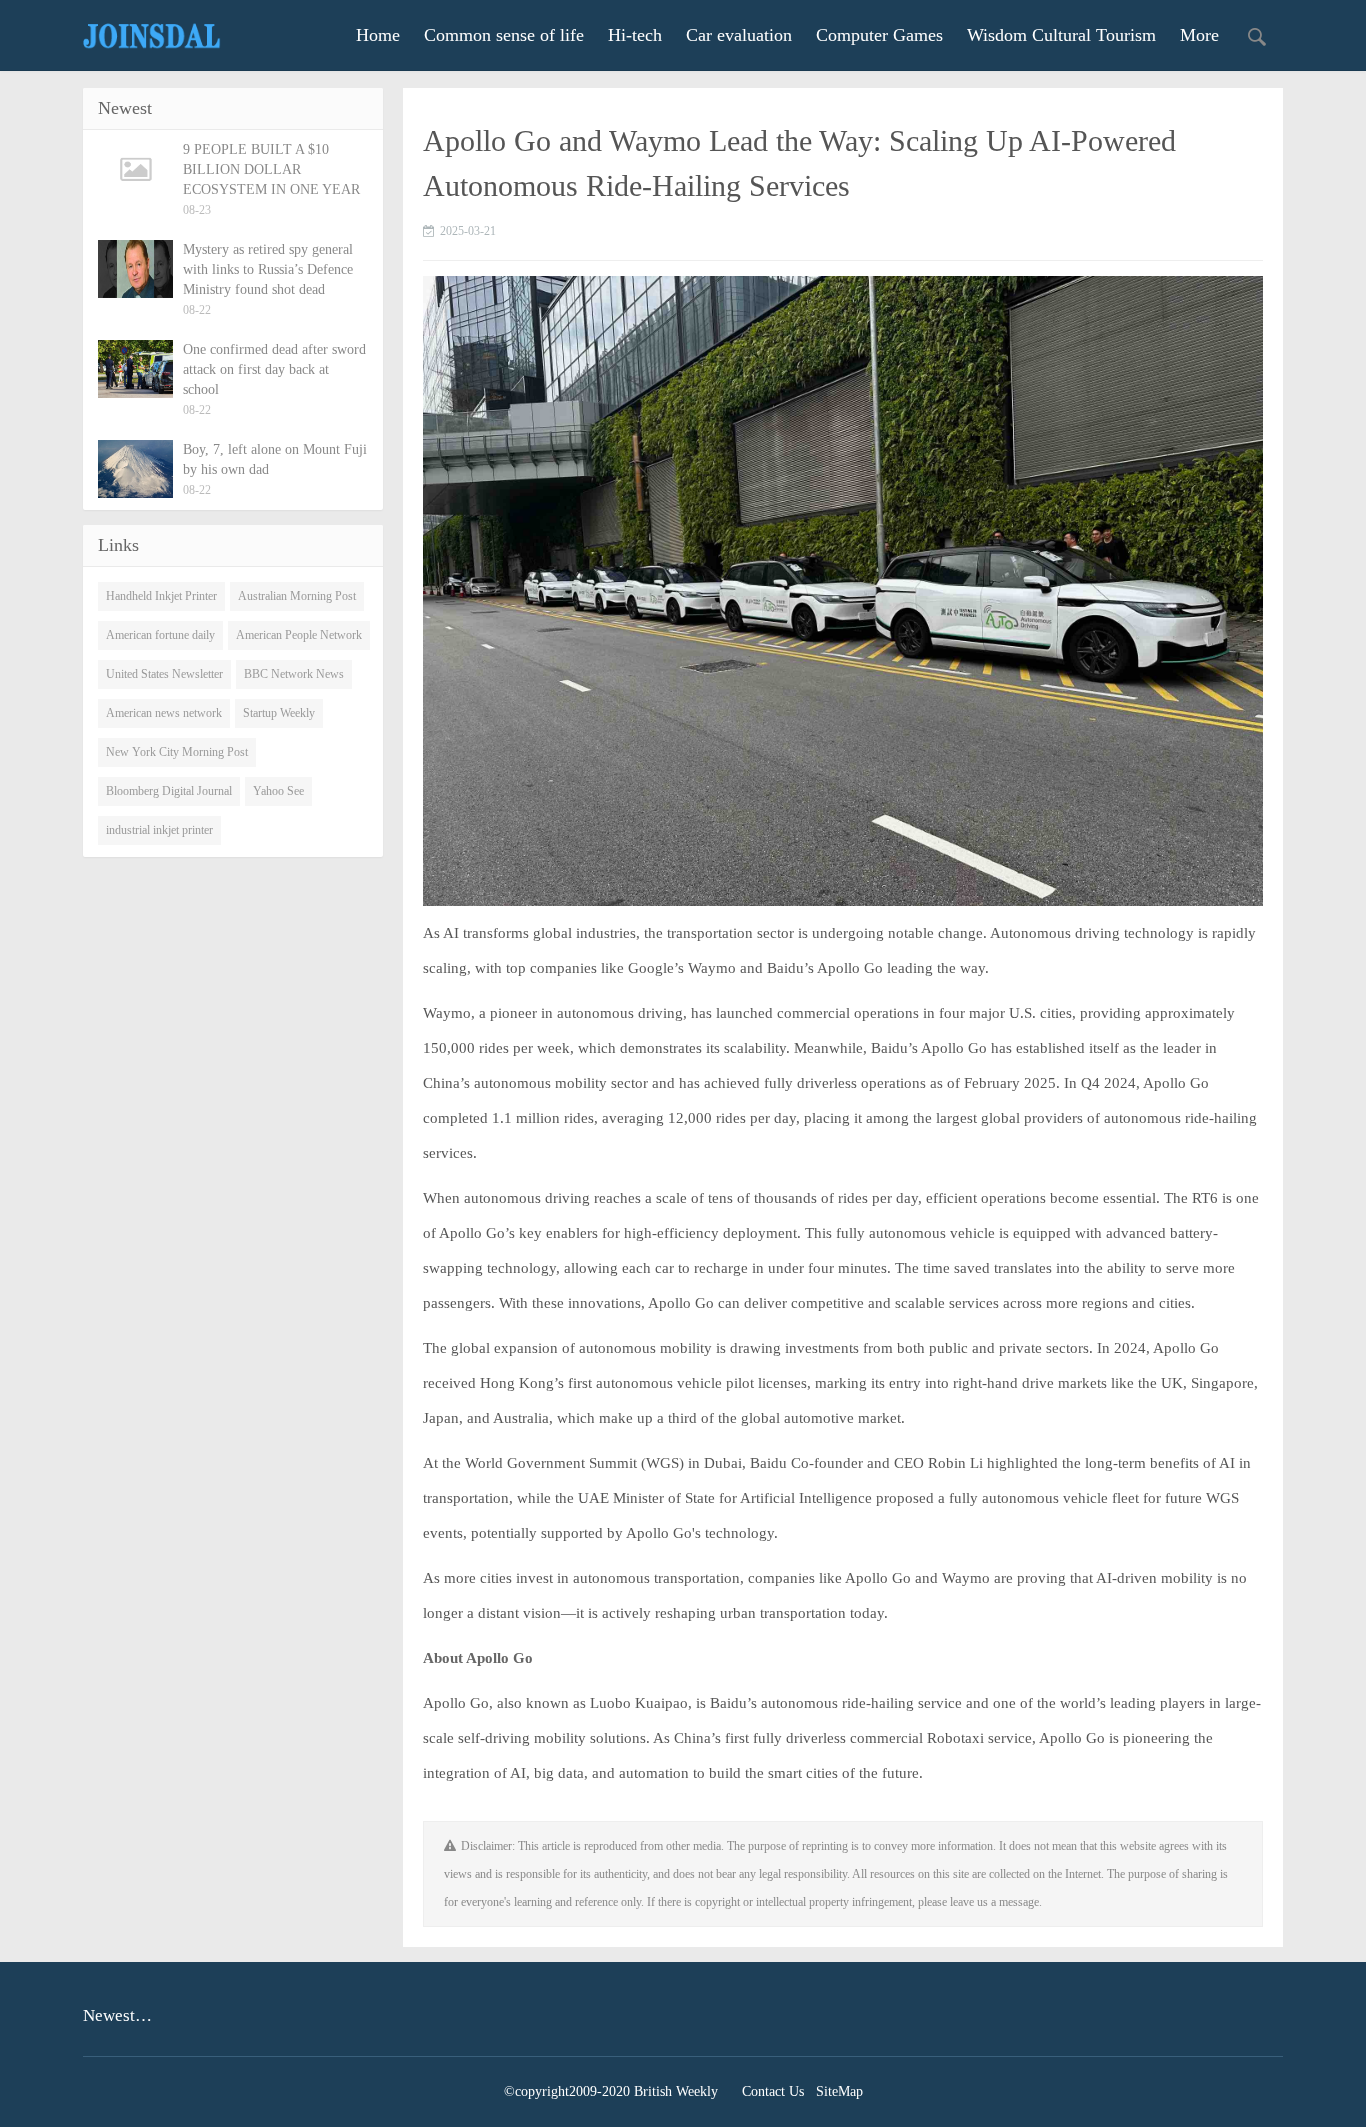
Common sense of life (504, 35)
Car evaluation (739, 35)
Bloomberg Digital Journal (169, 791)
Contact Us (773, 2091)
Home (378, 35)
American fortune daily (160, 635)
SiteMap (839, 2091)
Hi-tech (635, 35)
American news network (164, 713)
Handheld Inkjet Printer (161, 596)
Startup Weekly (279, 713)
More (1199, 35)
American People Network (299, 635)
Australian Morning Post (297, 596)
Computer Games (879, 35)
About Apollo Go (478, 1658)
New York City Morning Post (177, 752)
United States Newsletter (164, 674)
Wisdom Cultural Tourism (1061, 35)
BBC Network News (294, 674)
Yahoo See (278, 791)
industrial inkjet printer (159, 830)
